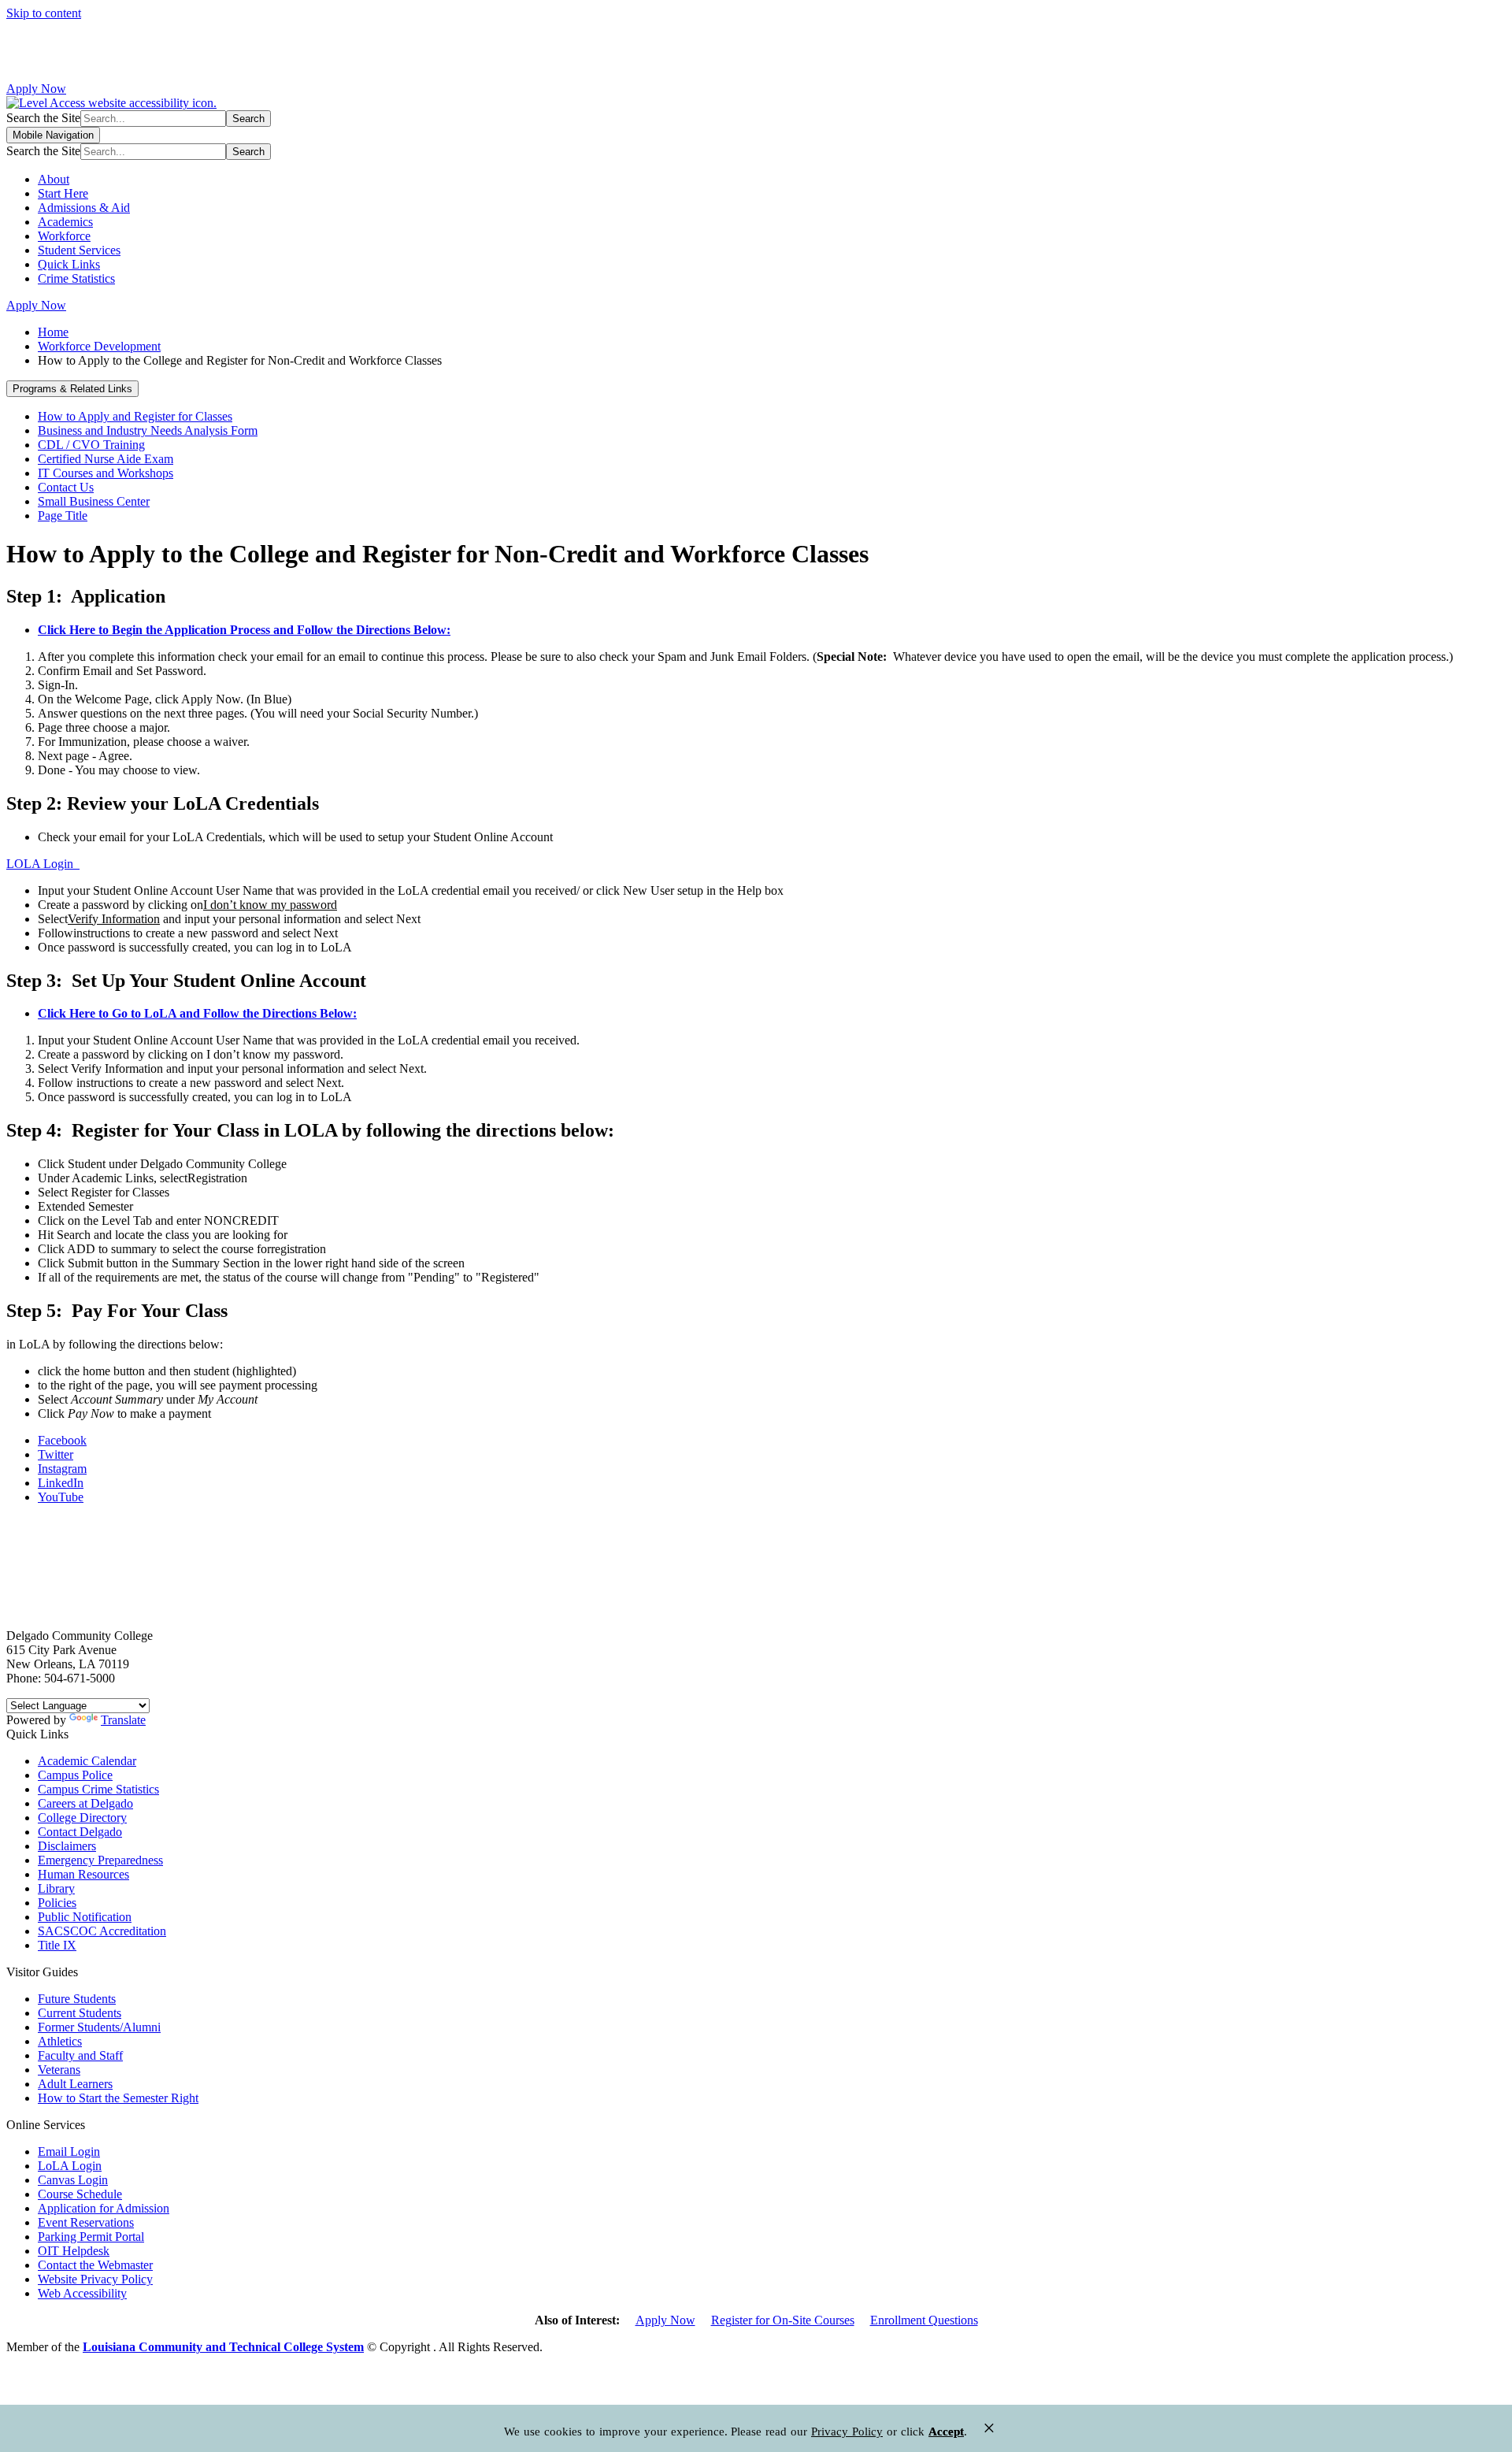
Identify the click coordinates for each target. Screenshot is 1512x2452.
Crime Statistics (76, 278)
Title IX (57, 1945)
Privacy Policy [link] (847, 2432)
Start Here (63, 193)
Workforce (64, 236)
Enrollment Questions (924, 2320)
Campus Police (75, 1775)
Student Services (79, 250)
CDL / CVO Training (91, 445)
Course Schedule (80, 2194)
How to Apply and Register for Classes (135, 416)
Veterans (59, 2070)
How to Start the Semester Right (118, 2098)
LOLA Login (43, 864)
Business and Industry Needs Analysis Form (148, 430)
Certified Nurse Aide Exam (106, 459)
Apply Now (36, 89)
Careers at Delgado (85, 1803)
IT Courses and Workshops (106, 473)
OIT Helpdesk (74, 2251)
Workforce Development (99, 346)
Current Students (80, 2013)
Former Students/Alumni (99, 2027)
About (54, 179)
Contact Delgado (80, 1832)
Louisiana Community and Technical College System (223, 2347)
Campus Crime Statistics (98, 1789)
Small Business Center (94, 501)
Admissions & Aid (84, 208)
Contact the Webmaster (95, 2265)
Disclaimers (67, 1846)
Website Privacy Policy (95, 2279)
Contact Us (66, 487)
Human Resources (83, 1874)
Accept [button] (946, 2432)
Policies (57, 1903)
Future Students (77, 1999)
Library (56, 1888)
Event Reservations (86, 2222)
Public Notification (85, 1917)
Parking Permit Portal (91, 2237)
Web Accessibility (82, 2293)
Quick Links (69, 264)
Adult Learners (75, 2084)
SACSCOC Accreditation (102, 1931)
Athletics (60, 2041)
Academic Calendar (87, 1761)
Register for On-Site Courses (783, 2320)
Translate (123, 1720)
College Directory (82, 1818)
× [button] (989, 2428)
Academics (65, 222)
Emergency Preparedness (100, 1860)
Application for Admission (104, 2208)
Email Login (69, 2152)
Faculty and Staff (80, 2055)
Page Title (63, 516)
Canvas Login (73, 2180)
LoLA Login (70, 2166)
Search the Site (43, 118)
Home (53, 332)
